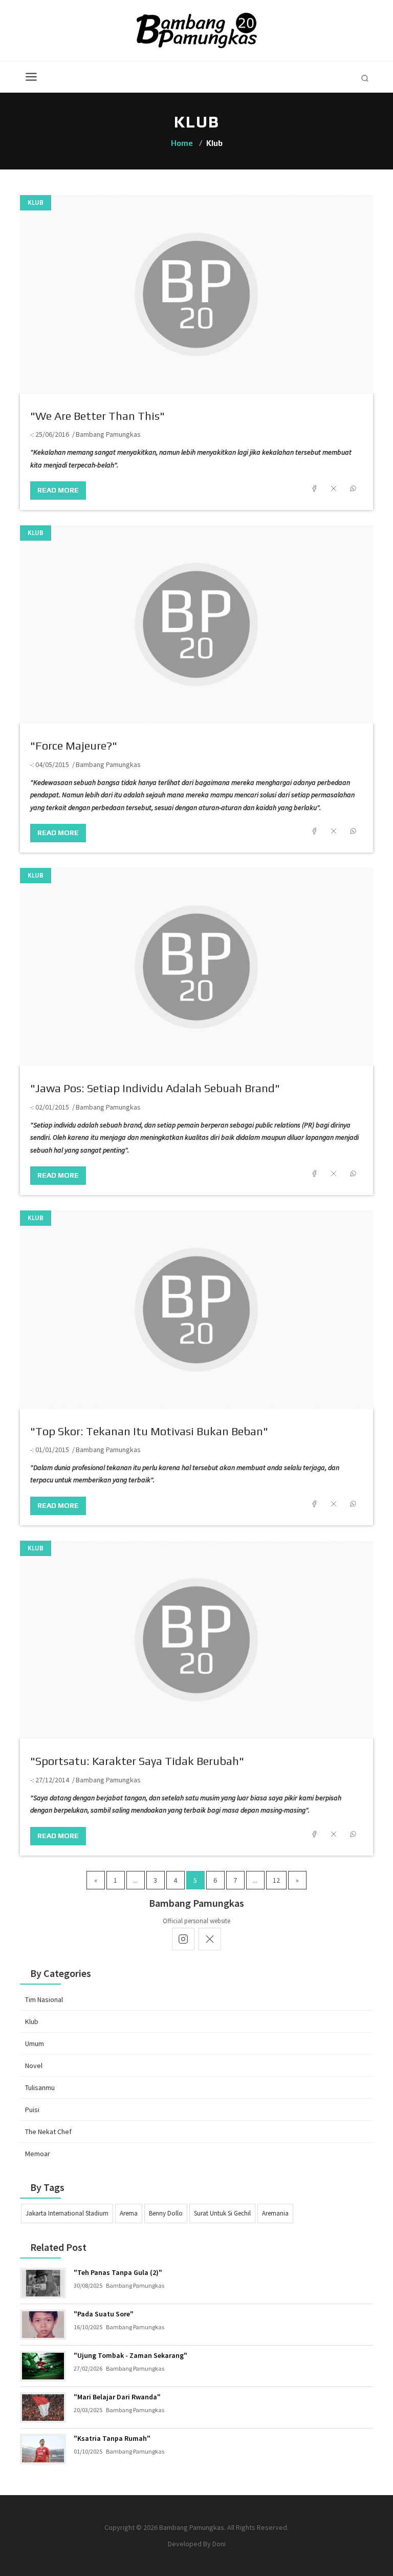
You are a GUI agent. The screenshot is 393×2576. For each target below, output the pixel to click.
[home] (197, 30)
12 (276, 1880)
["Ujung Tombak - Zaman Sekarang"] (43, 2366)
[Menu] (31, 77)
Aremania (275, 2213)
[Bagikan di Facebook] (314, 488)
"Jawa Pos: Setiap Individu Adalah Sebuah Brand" (155, 1088)
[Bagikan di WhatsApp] (353, 488)
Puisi (32, 2110)
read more (58, 490)
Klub (36, 203)
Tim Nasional (44, 1999)
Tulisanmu (40, 2088)
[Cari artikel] (365, 78)
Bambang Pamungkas (108, 434)
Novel (34, 2066)
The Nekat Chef (48, 2132)
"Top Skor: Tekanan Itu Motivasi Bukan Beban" (149, 1431)
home (182, 143)
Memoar (38, 2154)
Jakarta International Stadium (67, 2213)
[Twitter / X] (210, 1939)
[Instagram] (183, 1939)
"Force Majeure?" (74, 746)
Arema (129, 2213)
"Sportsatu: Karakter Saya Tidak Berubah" (137, 1761)
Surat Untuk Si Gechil (222, 2213)
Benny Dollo (166, 2213)
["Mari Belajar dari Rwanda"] (43, 2408)
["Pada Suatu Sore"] (43, 2325)
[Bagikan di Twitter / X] (334, 488)
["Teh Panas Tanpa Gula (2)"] (43, 2283)
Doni (219, 2544)
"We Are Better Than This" (97, 416)
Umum (35, 2043)
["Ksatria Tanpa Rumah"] (43, 2449)
